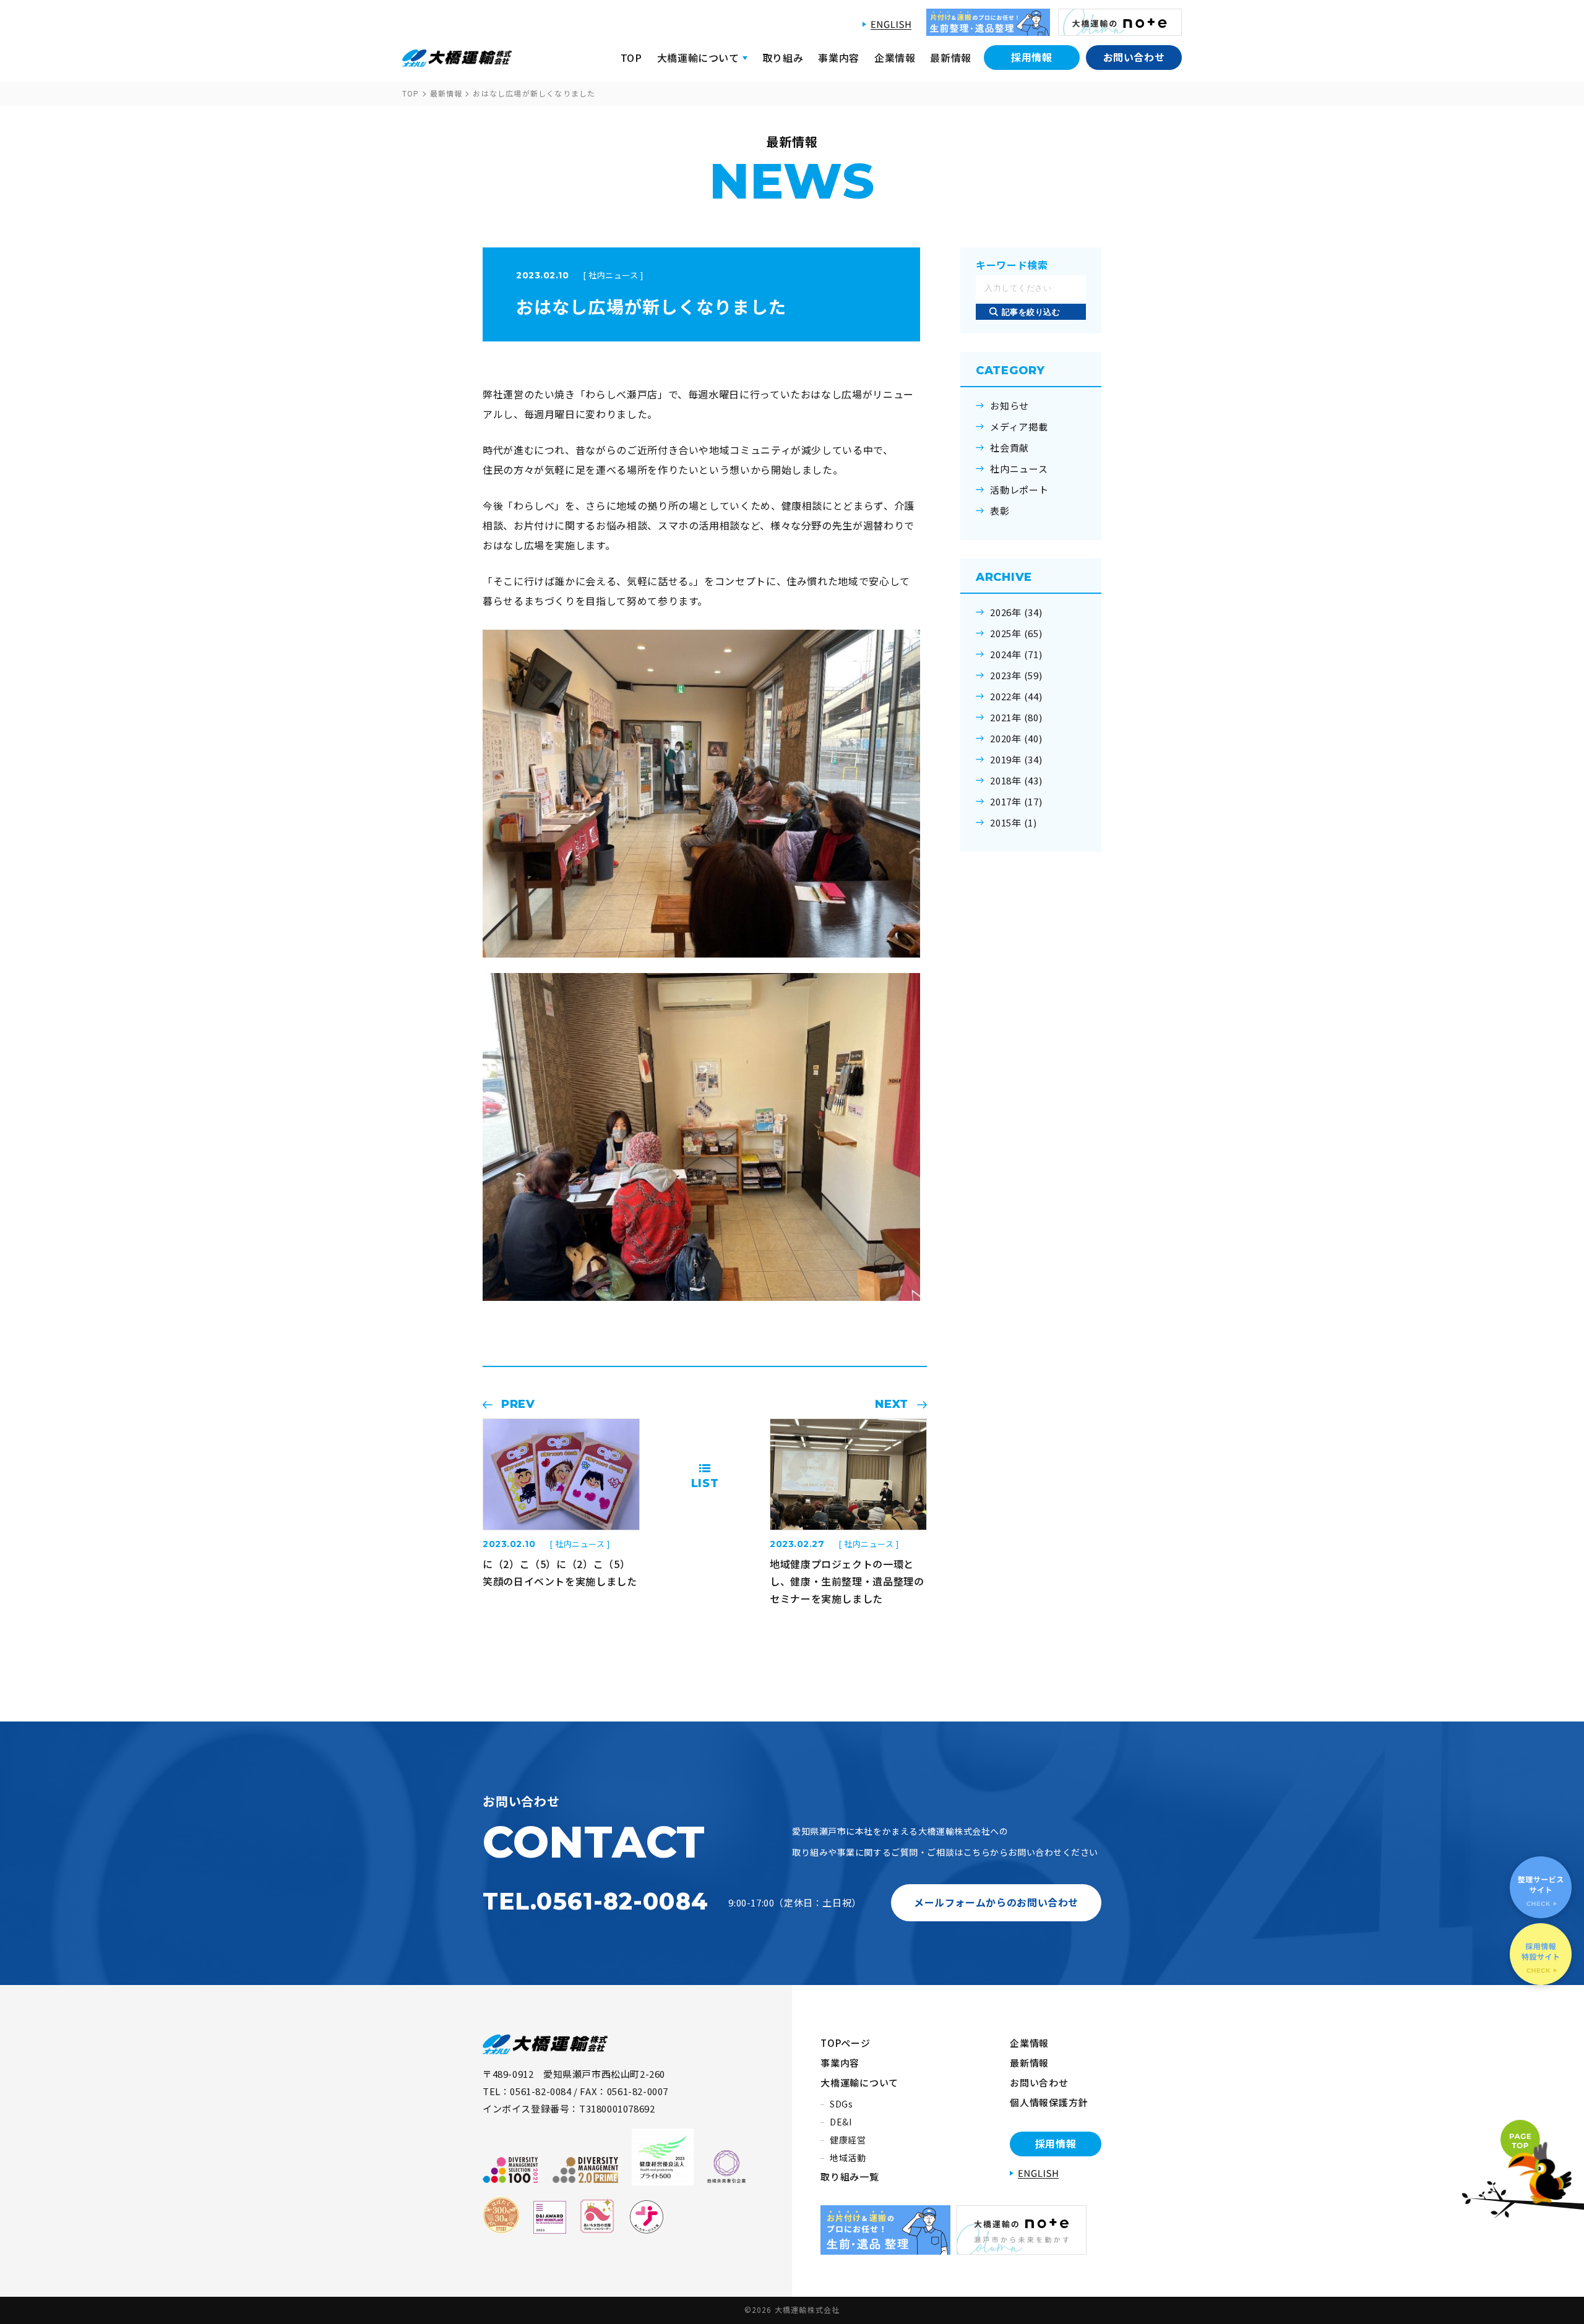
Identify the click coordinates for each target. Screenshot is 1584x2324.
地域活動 (848, 2158)
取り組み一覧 (850, 2176)
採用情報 (1032, 57)
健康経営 (848, 2140)
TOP (631, 58)
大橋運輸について (859, 2082)
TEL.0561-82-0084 (596, 1901)
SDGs (841, 2104)
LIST (705, 1483)
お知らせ (1009, 406)
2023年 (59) (1016, 675)
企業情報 (895, 58)
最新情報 (951, 58)
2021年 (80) (1016, 718)
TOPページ (846, 2043)
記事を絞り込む (1031, 312)
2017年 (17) (1016, 802)
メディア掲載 (1019, 427)
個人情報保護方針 (1049, 2102)
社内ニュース (1019, 469)
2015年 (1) (1014, 823)
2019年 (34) (1016, 760)
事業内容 (839, 58)
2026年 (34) (1016, 612)
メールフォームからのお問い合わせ (996, 1902)
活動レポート (1019, 490)
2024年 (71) (1016, 654)
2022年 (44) (1016, 697)
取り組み (783, 58)
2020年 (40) (1016, 739)
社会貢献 (1009, 448)
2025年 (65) (1016, 633)
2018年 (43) (1016, 781)
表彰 (1000, 511)
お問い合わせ (1134, 57)
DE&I (841, 2122)
